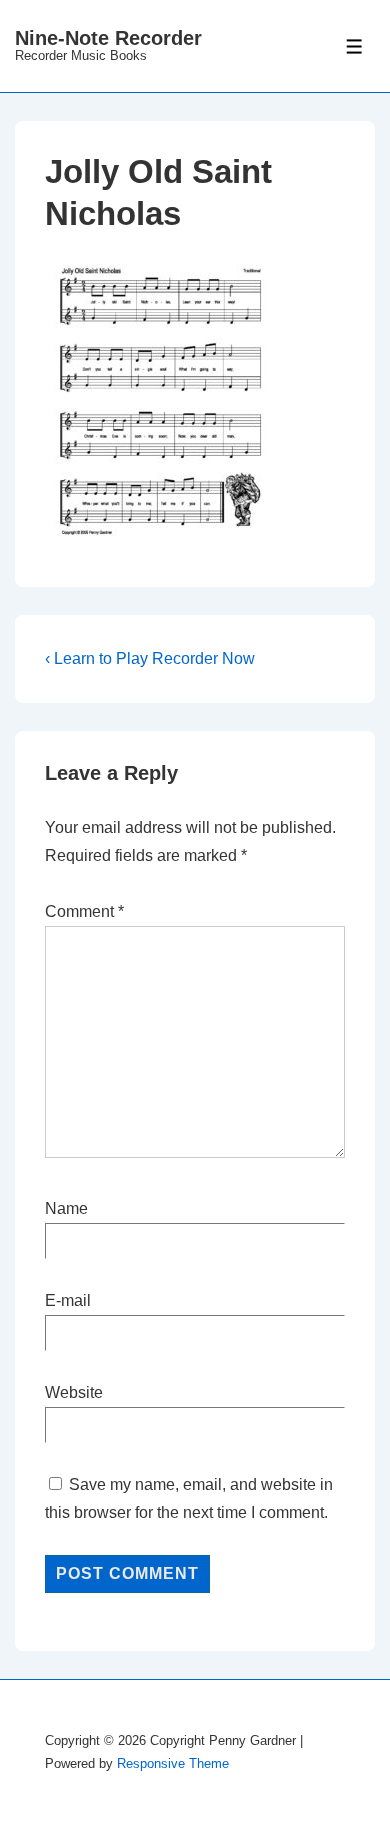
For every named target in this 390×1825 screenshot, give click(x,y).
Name (66, 1208)
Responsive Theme (173, 1763)
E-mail (68, 1300)
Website (74, 1392)
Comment (84, 911)
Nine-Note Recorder (108, 38)
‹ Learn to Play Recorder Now (150, 658)
